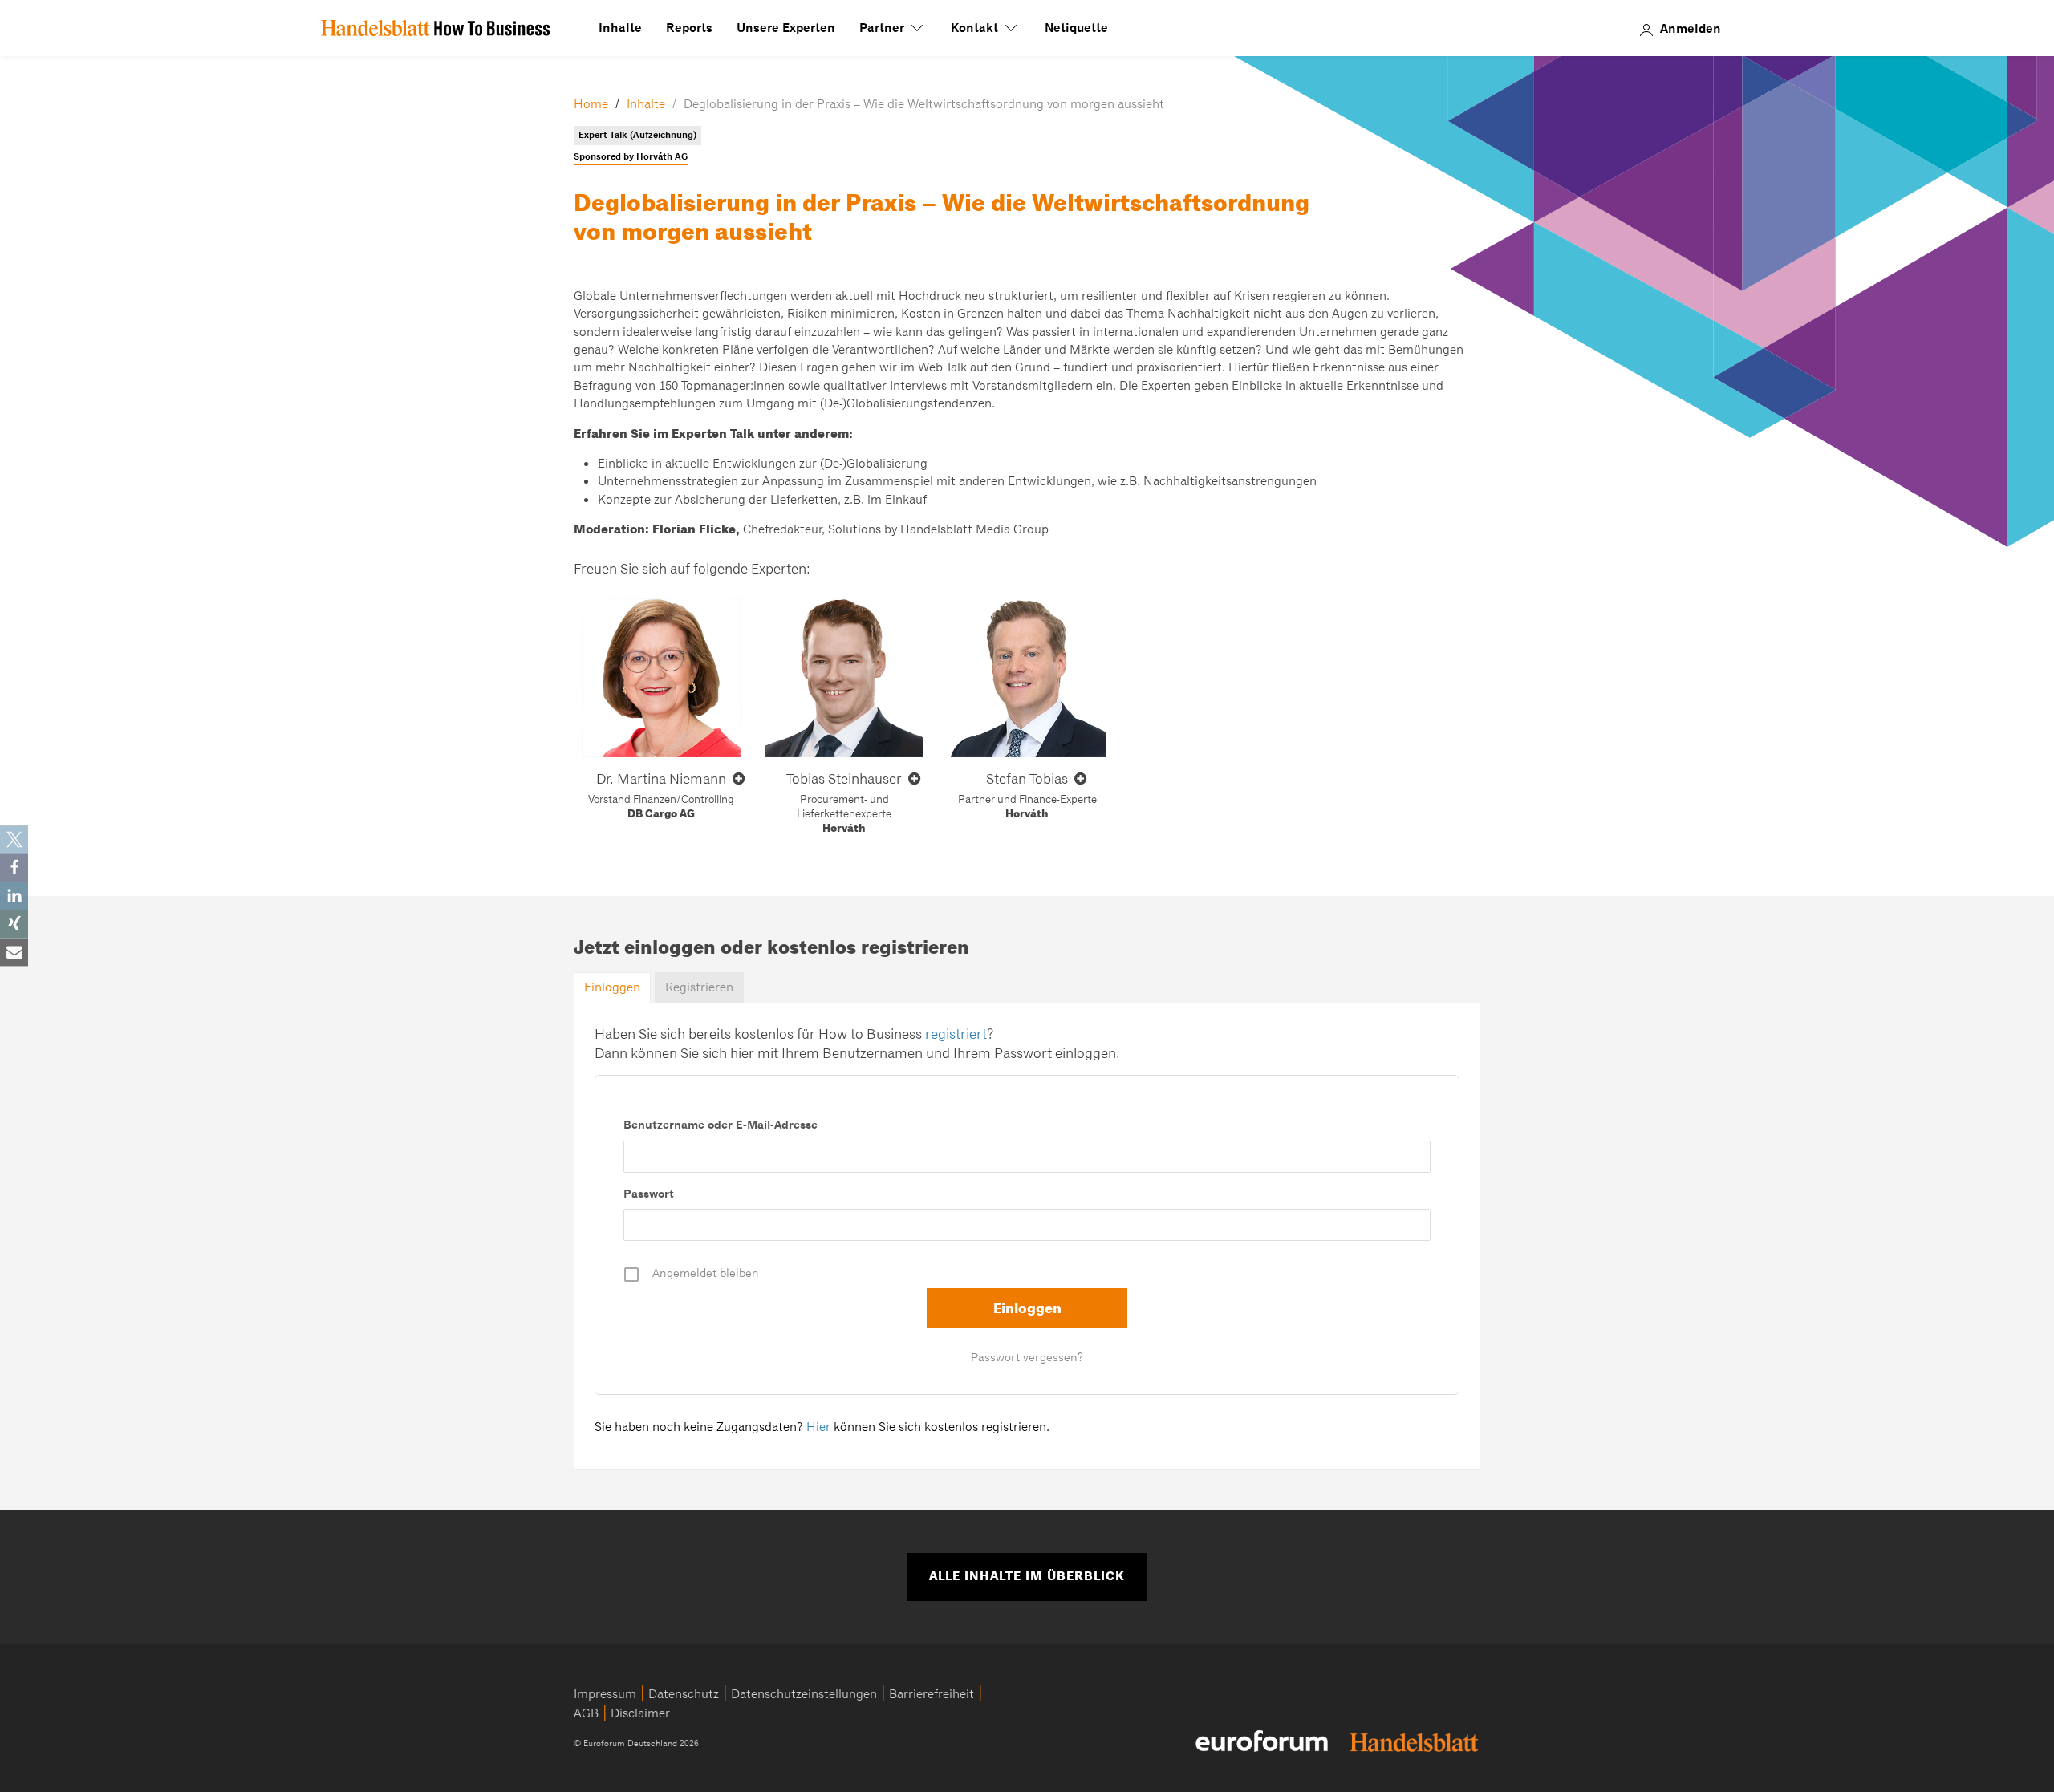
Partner (883, 28)
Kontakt (976, 28)
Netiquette (1076, 28)
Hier (818, 1427)
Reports (689, 28)
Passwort (649, 1194)
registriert (956, 1034)
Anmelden (1691, 28)
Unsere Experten (786, 28)
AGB (586, 1713)
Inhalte (620, 28)
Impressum (605, 1694)
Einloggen (612, 987)
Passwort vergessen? (1027, 1357)
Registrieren (699, 987)
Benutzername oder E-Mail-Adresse (721, 1125)
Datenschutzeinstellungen (804, 1694)
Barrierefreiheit (932, 1694)
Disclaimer (640, 1713)
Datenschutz (684, 1694)
